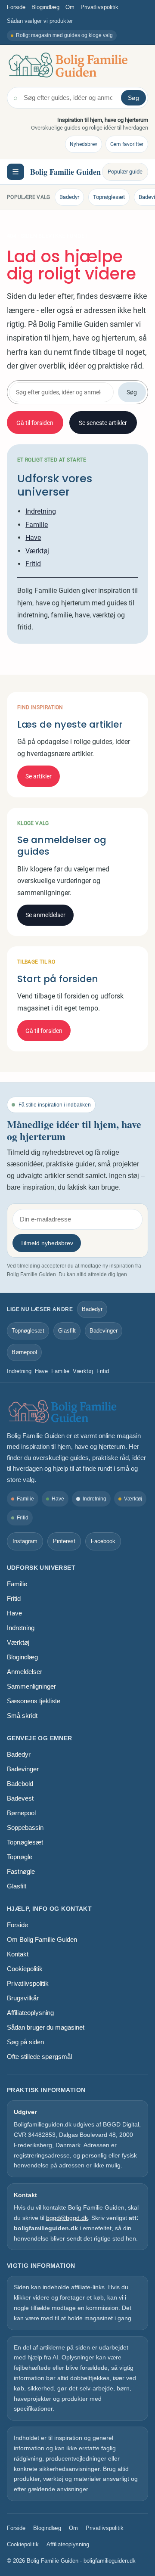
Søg (133, 98)
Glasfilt (67, 1331)
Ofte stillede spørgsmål (39, 2057)
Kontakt (18, 1954)
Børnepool (24, 1352)
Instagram (25, 1541)
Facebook (103, 1541)
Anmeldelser (25, 1672)
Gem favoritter (127, 144)
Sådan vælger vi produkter (40, 21)
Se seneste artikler (103, 423)
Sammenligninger (31, 1686)
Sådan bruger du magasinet (46, 2027)
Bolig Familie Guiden (65, 172)
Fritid (33, 564)
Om (70, 7)
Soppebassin (25, 1827)
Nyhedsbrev (84, 144)
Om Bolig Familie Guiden (42, 1939)
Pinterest (64, 1541)
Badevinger (104, 1331)
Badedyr (69, 197)
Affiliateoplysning (30, 2013)
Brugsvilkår (23, 1998)
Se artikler (39, 776)
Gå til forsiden (35, 423)
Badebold (20, 1784)
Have (33, 538)
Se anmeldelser (45, 915)
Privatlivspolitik (99, 7)
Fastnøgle (21, 1871)
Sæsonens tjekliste (34, 1701)
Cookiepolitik (25, 1969)
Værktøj (37, 551)
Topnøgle (20, 1857)
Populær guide (125, 172)
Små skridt (22, 1716)
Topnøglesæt (109, 197)
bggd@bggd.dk (67, 2218)
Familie (37, 525)
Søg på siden (25, 2042)
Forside (16, 7)
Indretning (41, 511)
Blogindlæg (45, 7)
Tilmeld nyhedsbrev (47, 1243)
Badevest (20, 1798)
